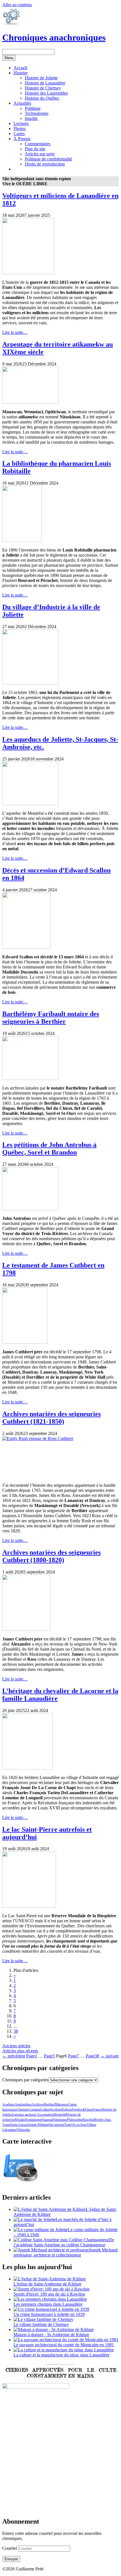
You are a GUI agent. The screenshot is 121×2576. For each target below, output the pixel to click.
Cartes (19, 134)
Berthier (49, 2104)
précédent (14, 2056)
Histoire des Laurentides (46, 93)
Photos (20, 129)
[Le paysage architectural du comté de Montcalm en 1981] (66, 2340)
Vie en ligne (79, 2125)
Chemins (23, 2110)
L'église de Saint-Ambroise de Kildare (47, 2284)
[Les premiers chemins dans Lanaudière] (50, 2299)
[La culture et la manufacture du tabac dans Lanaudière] (64, 2350)
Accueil (20, 68)
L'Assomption (44, 2115)
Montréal (60, 2115)
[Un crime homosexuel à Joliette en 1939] (51, 2309)
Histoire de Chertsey (43, 88)
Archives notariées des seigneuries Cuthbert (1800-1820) (51, 1556)
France (97, 2110)
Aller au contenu (17, 5)
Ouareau (47, 2120)
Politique (33, 108)
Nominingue (33, 2120)
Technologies (37, 113)
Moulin (20, 2120)
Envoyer (11, 2559)
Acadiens (8, 2104)
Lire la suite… (15, 332)
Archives (38, 2104)
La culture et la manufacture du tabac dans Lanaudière (61, 2355)
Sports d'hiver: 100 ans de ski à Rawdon (49, 2294)
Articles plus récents (20, 2051)
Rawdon (88, 2120)
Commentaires (38, 144)
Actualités (22, 103)
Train (68, 2125)
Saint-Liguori (20, 2125)
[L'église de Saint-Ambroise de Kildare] (50, 2279)
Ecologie (56, 2110)
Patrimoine (60, 2120)
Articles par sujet (40, 154)
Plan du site (35, 149)
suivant (109, 2056)
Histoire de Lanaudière (45, 83)
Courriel (10, 2548)
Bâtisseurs (61, 2104)
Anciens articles (16, 2046)
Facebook (78, 2110)
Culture (46, 2110)
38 (16, 2031)
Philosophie (75, 2120)
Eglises (67, 2110)
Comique (35, 2110)
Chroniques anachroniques (54, 37)
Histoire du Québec (42, 98)
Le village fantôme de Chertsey (41, 2324)
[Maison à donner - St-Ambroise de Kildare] (54, 2330)
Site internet (56, 2125)
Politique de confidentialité (48, 159)
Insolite (31, 118)
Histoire (21, 73)
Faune (89, 2110)
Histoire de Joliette (41, 78)
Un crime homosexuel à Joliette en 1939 (49, 2314)
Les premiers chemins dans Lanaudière (48, 2304)
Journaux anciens (23, 2115)
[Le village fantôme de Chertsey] (43, 2319)
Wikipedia (23, 2130)
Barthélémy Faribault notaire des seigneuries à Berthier (51, 1018)
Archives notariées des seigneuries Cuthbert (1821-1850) (51, 1418)
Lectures (21, 123)
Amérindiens (23, 2104)
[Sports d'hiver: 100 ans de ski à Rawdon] (51, 2289)
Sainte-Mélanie (38, 2125)
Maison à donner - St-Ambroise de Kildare (51, 2335)
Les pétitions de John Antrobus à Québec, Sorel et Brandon (49, 1149)
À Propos (22, 139)
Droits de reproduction (45, 164)
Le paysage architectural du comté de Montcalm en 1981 (64, 2345)
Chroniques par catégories (25, 2080)
